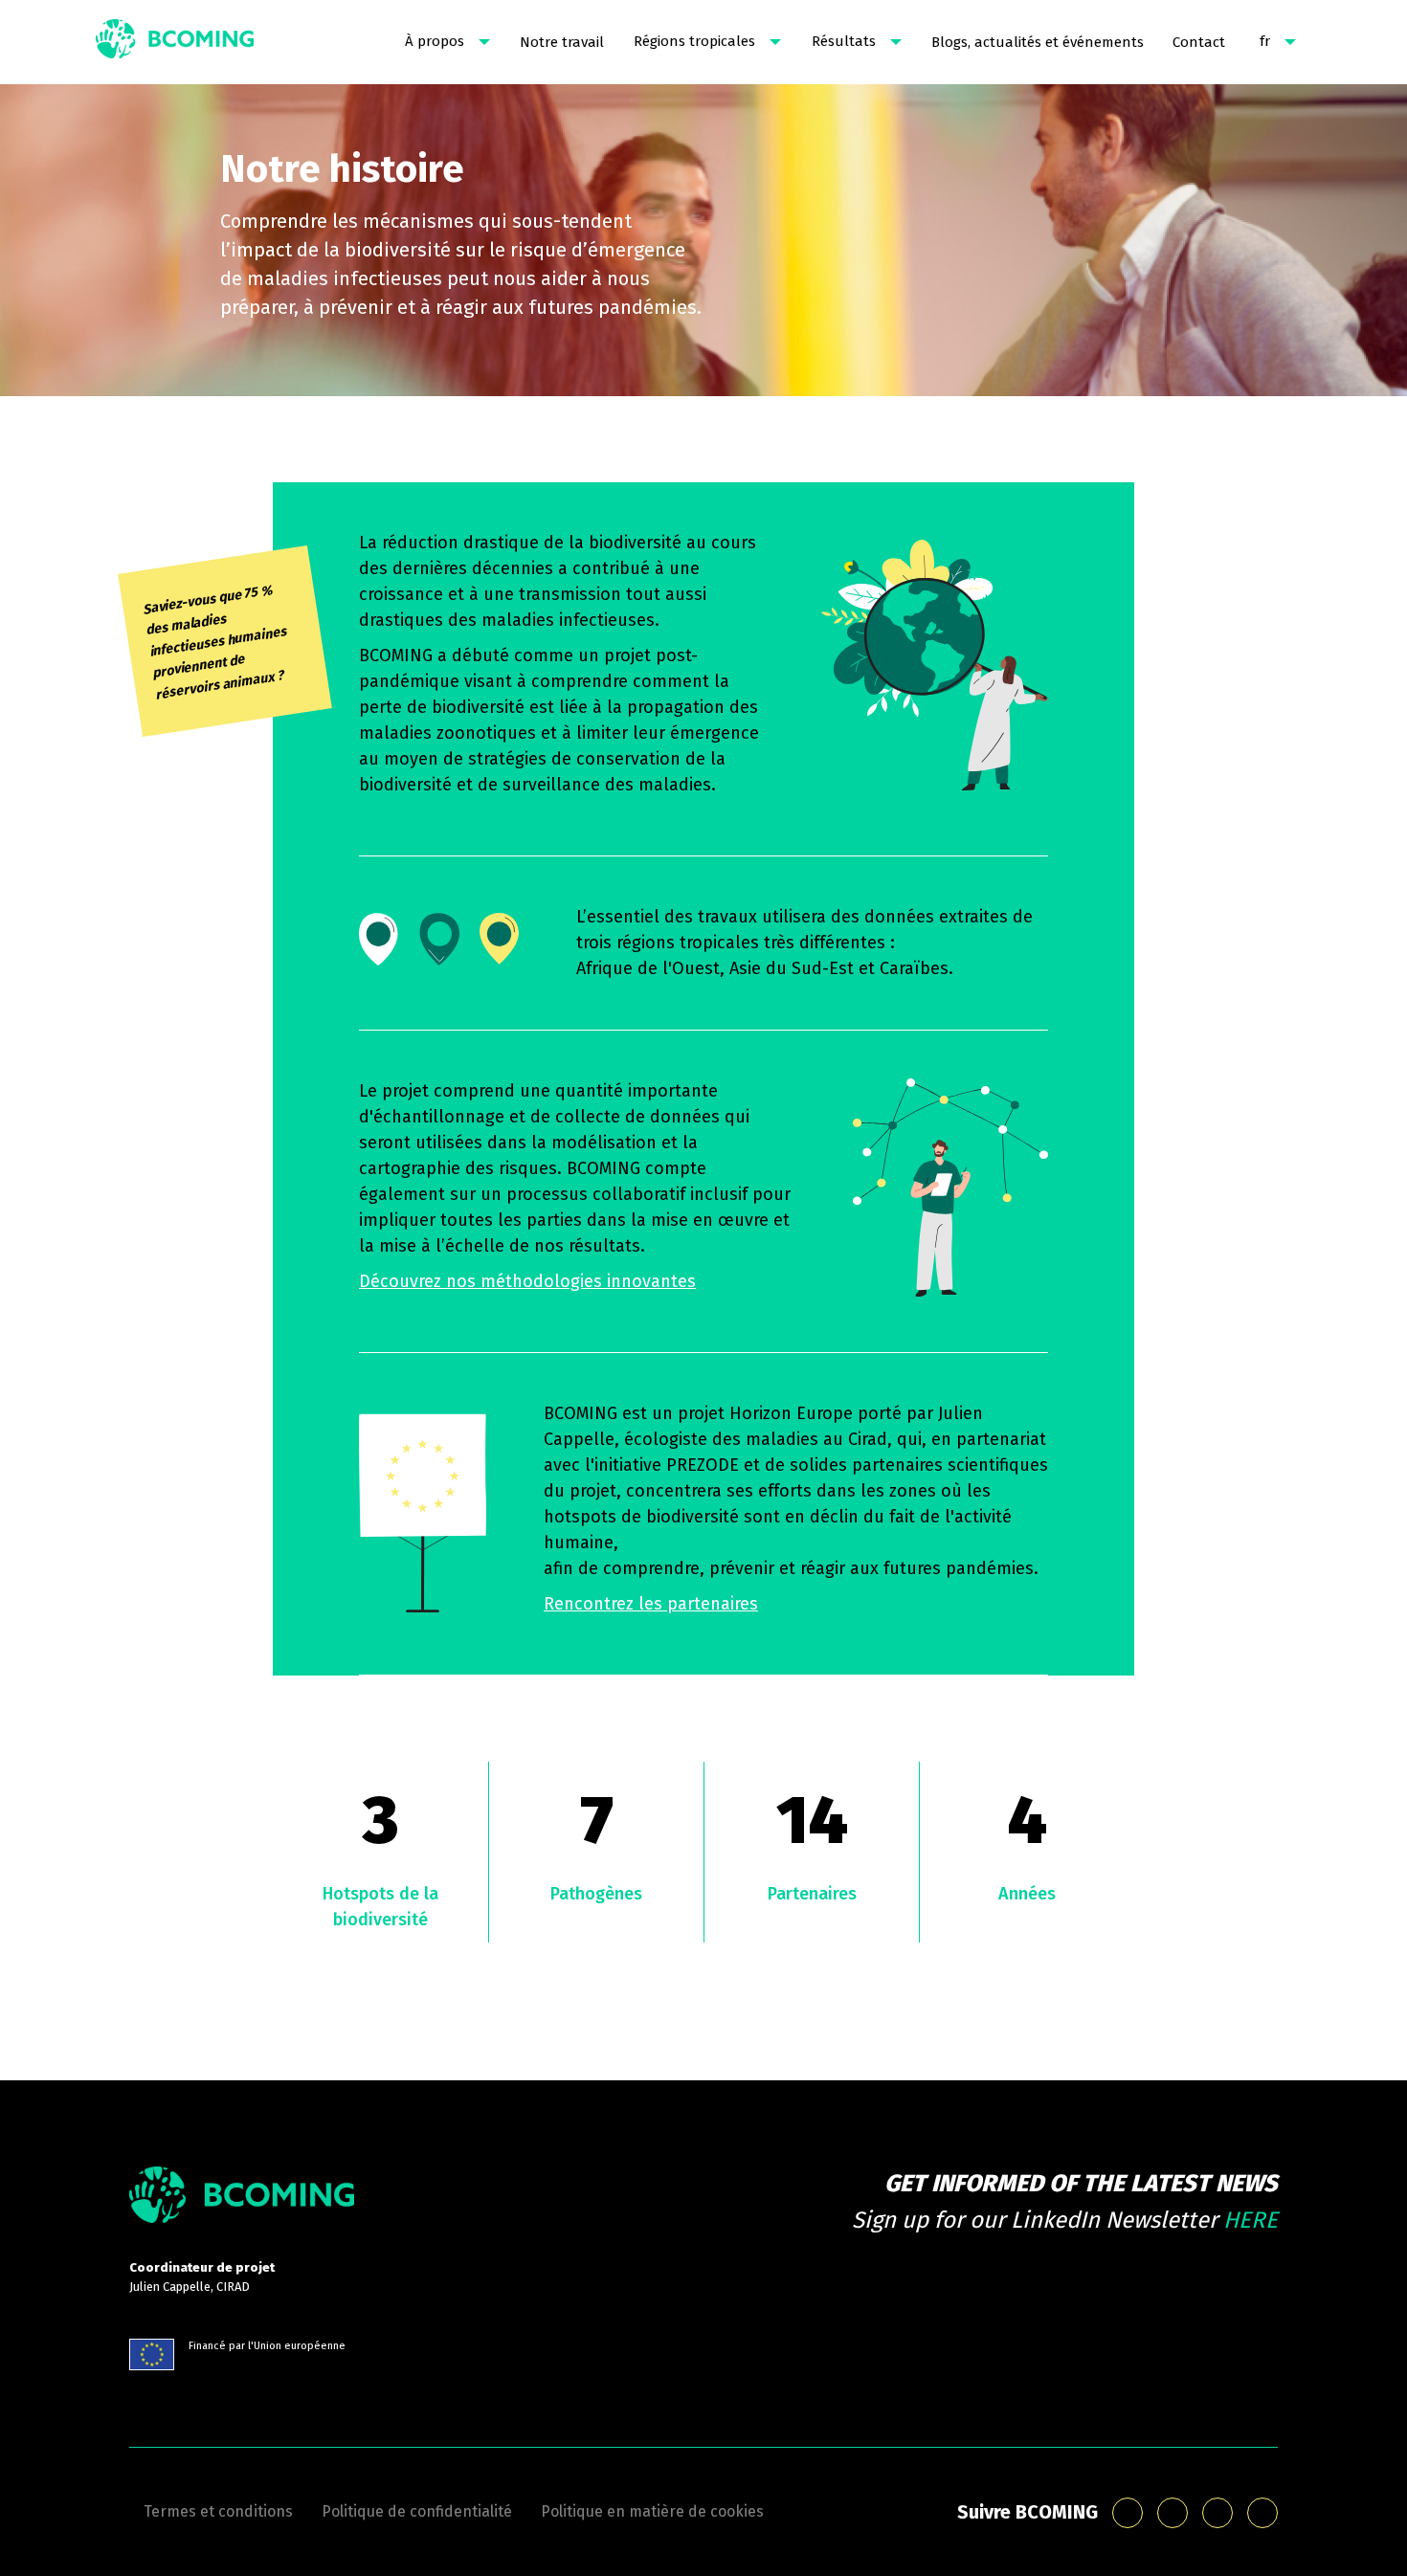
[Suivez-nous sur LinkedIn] (1172, 2513)
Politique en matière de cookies (652, 2511)
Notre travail (562, 42)
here (1251, 2220)
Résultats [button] (844, 41)
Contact (1199, 42)
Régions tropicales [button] (694, 41)
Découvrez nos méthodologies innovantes (527, 1281)
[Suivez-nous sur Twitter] (1262, 2513)
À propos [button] (435, 41)
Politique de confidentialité (417, 2511)
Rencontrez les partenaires (651, 1604)
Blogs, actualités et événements (1038, 42)
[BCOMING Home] (175, 42)
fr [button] (1265, 41)
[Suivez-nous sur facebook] (1217, 2513)
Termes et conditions (218, 2511)
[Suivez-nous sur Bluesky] (1128, 2513)
